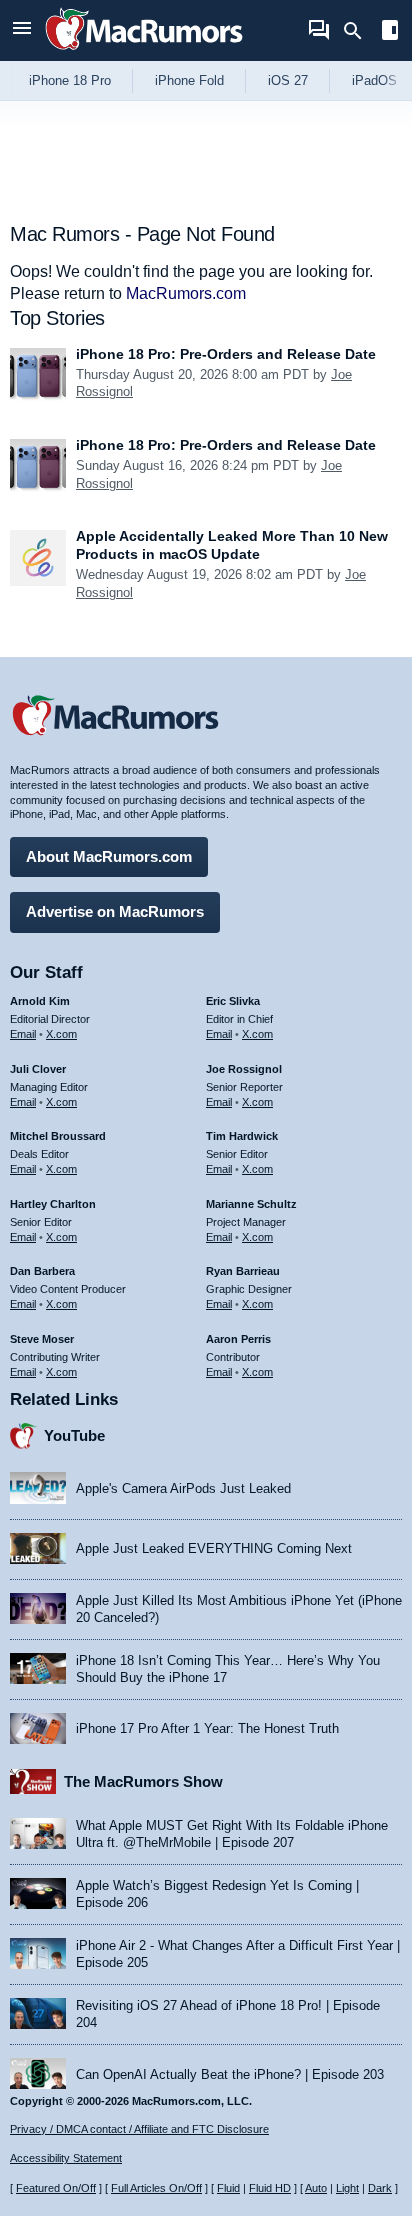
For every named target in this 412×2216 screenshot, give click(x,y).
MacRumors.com (186, 293)
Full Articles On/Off (156, 2188)
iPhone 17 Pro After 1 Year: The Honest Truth (207, 1728)
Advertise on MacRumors (115, 911)
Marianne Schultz (251, 1204)
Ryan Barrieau (243, 1271)
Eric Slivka (233, 1001)
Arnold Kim (40, 1001)
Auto (316, 2188)
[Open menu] (22, 30)
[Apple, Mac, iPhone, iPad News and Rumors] (144, 52)
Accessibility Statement (66, 2158)
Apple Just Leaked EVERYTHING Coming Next (214, 1548)
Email (23, 1034)
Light (347, 2188)
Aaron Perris (238, 1339)
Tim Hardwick (242, 1136)
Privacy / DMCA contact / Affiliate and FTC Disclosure (139, 2129)
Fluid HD (270, 2188)
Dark (380, 2188)
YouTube (74, 1435)
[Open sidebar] (390, 32)
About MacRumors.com (109, 856)
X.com (61, 1034)
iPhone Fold (189, 80)
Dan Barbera (42, 1271)
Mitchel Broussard (58, 1136)
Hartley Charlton (53, 1204)
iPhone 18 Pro (70, 80)
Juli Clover (38, 1069)
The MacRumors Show (143, 1781)
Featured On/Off (56, 2188)
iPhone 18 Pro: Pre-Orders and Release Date (226, 354)
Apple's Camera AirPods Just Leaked (183, 1488)
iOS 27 (288, 80)
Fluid (228, 2188)
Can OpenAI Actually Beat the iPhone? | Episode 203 (230, 2074)
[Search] (359, 31)
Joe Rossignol (244, 1069)
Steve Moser (42, 1339)
